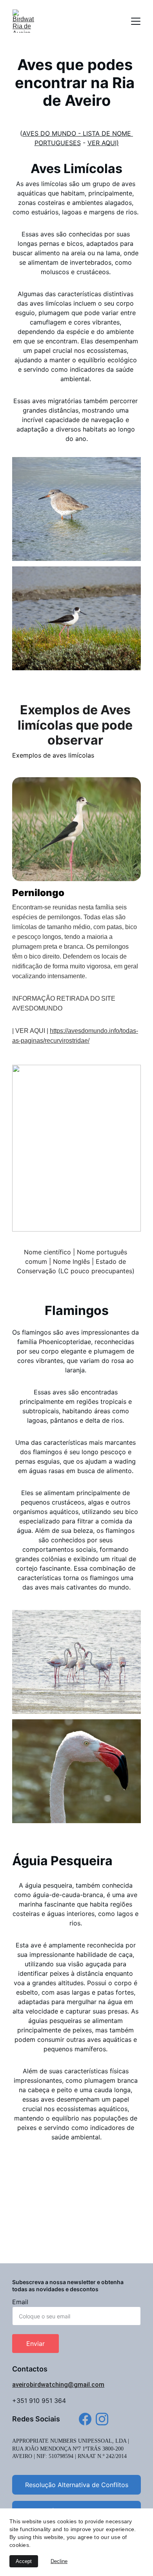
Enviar (36, 2344)
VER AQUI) (103, 143)
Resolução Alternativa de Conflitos (77, 2485)
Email (20, 2302)
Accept (24, 2561)
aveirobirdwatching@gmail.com (58, 2385)
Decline (59, 2561)
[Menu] (136, 21)
